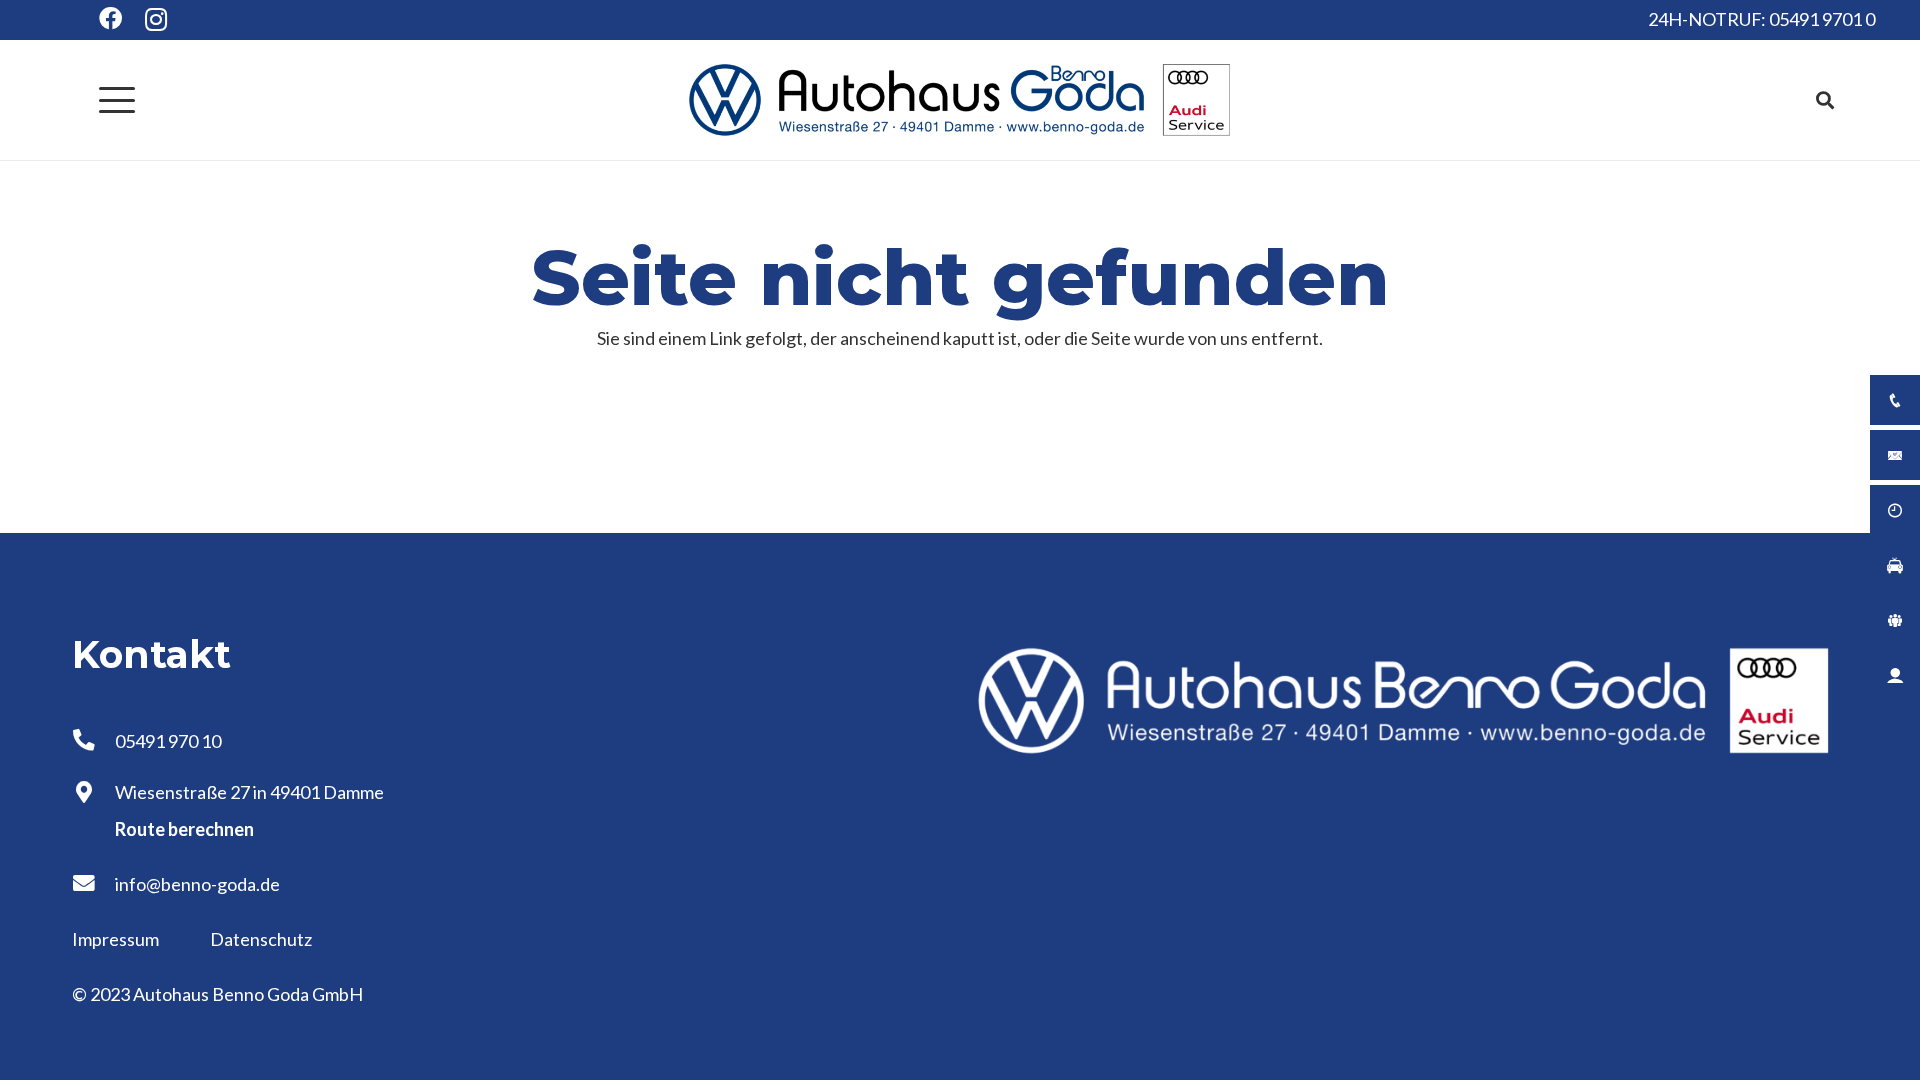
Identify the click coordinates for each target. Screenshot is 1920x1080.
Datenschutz (261, 939)
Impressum (117, 939)
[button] (117, 100)
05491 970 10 (168, 741)
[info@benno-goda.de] (93, 884)
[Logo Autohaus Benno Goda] (960, 100)
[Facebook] (110, 18)
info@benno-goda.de (197, 884)
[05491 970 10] (93, 741)
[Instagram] (156, 20)
